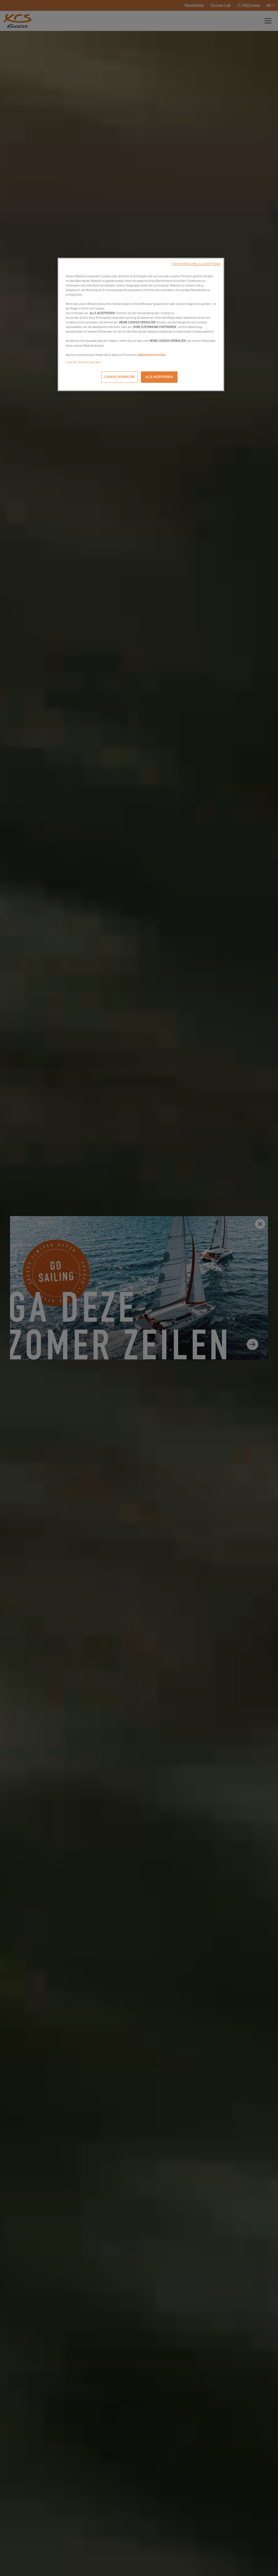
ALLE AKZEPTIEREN (159, 377)
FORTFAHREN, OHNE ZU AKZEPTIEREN (196, 264)
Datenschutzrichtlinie (151, 355)
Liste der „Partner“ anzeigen (83, 362)
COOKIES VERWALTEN (119, 377)
